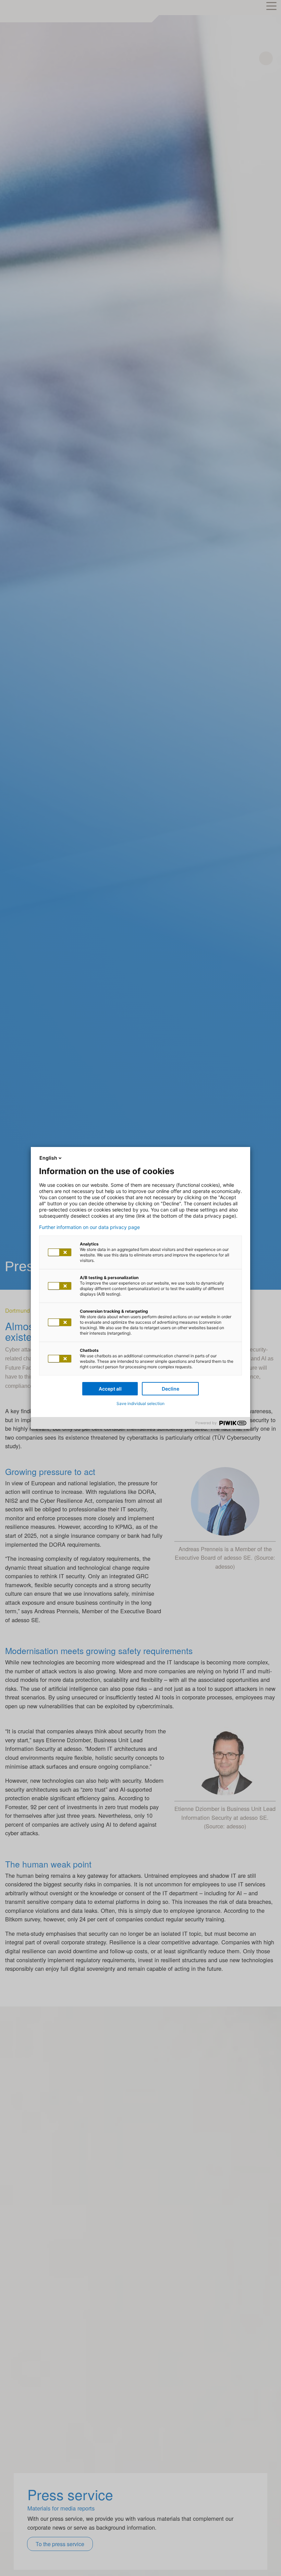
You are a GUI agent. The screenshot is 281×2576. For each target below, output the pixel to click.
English (48, 1158)
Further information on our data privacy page (89, 1227)
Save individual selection (140, 1403)
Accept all (110, 1389)
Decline (170, 1389)
